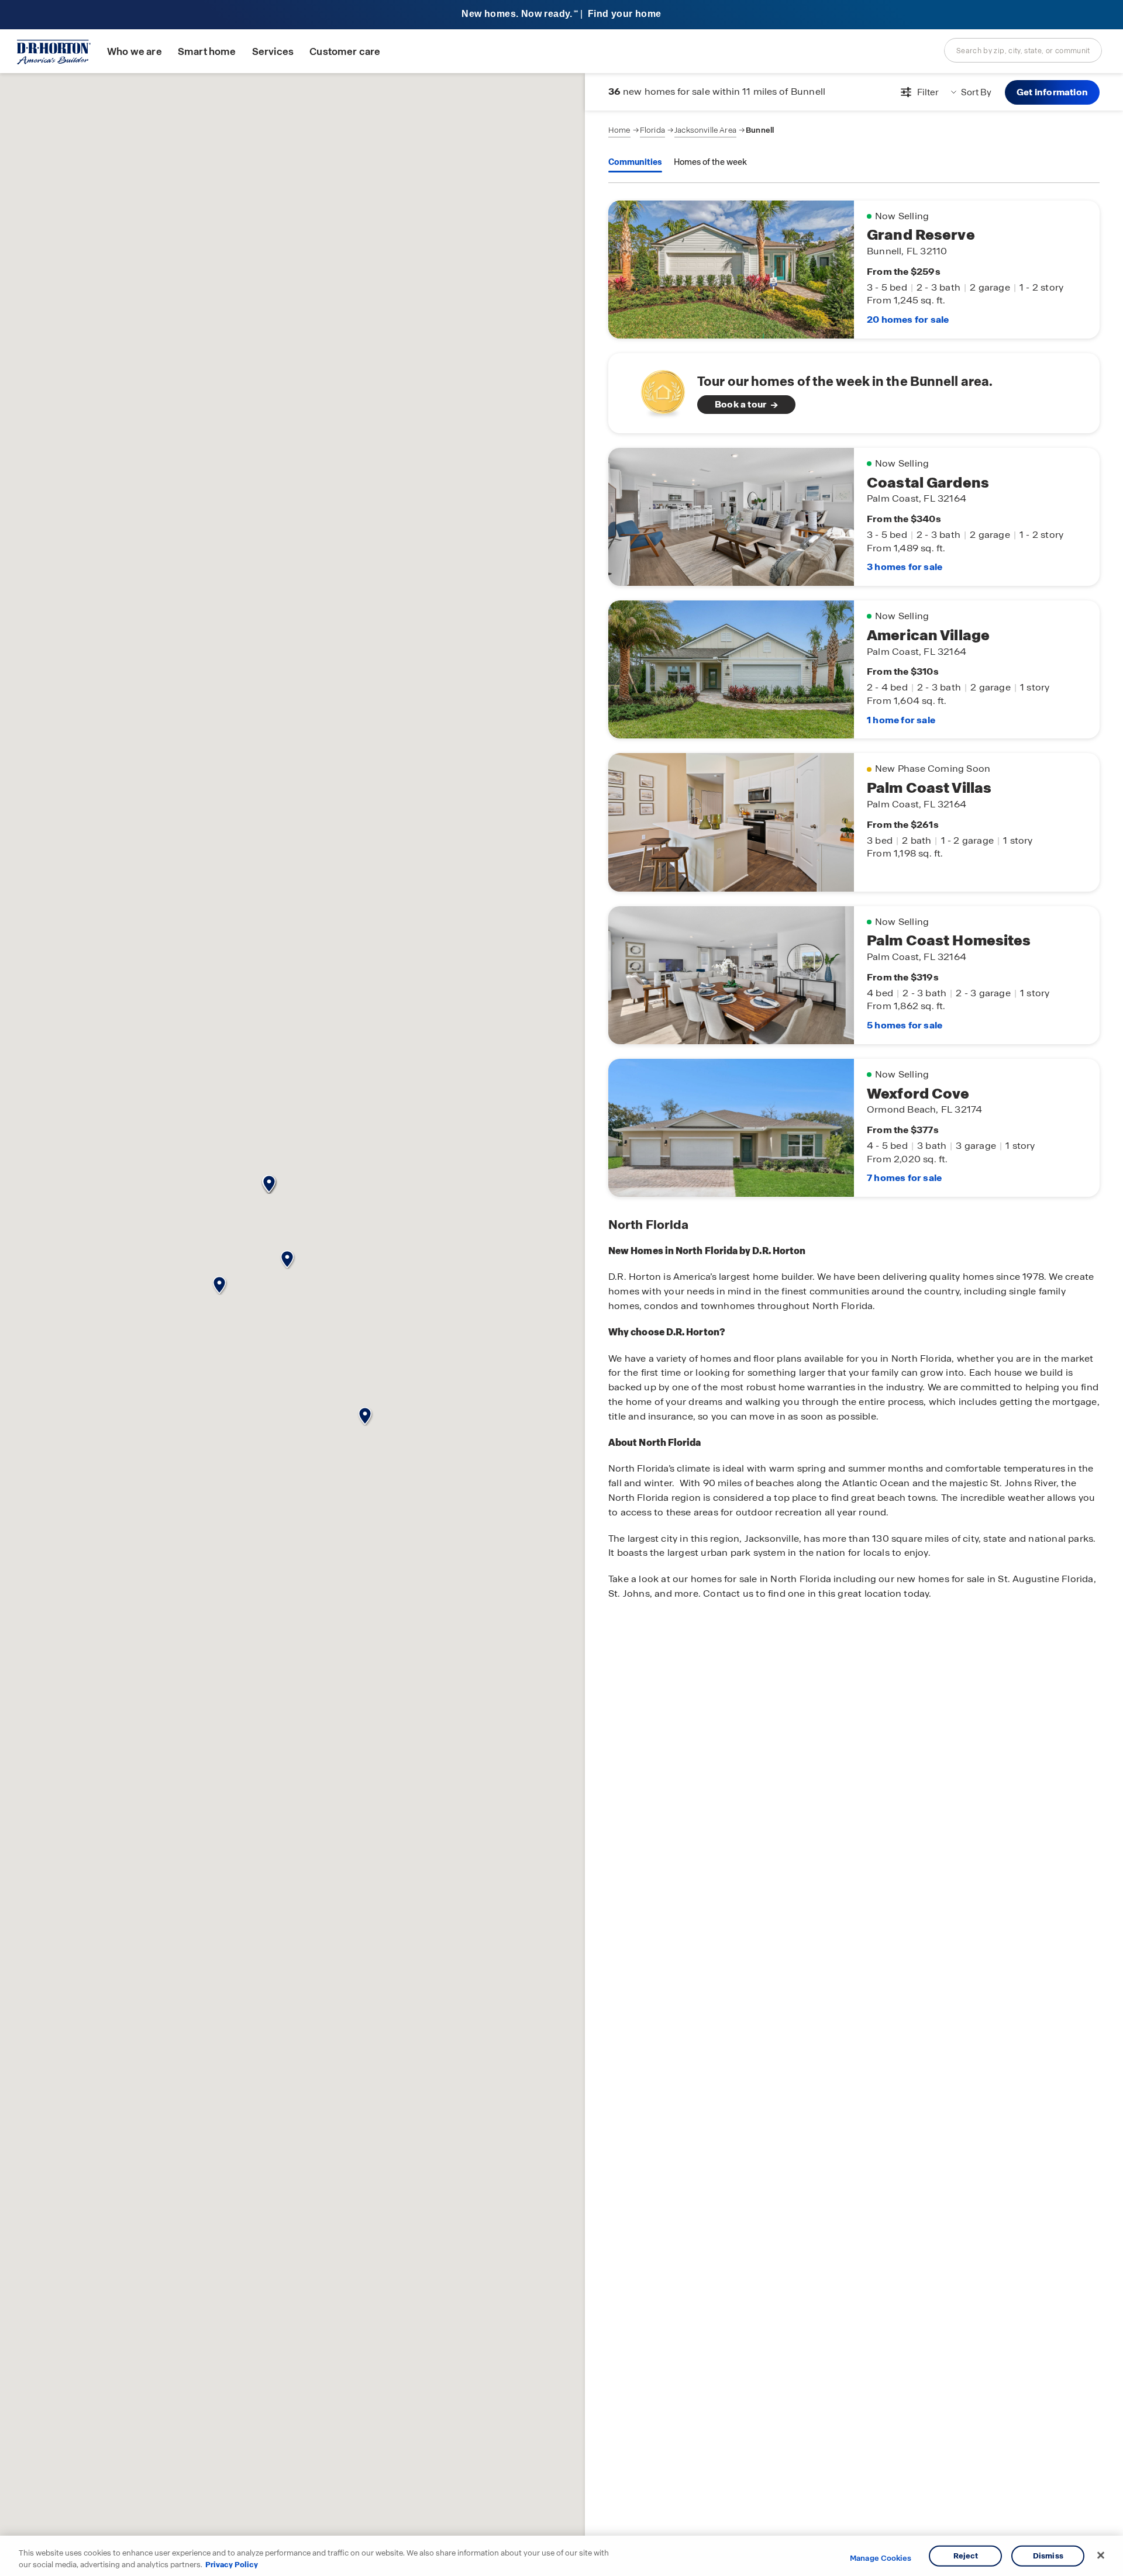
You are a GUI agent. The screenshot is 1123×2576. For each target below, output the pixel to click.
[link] (854, 393)
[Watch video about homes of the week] (657, 390)
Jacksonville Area (705, 130)
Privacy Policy (232, 2564)
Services (273, 52)
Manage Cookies (881, 2558)
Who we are (135, 52)
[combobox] (1023, 50)
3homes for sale (905, 567)
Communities (635, 162)
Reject (966, 2556)
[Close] (1101, 2556)
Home (619, 130)
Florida (652, 130)
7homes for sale (904, 1178)
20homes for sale (908, 320)
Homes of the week (710, 162)
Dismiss (1048, 2556)
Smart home (207, 52)
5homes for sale (905, 1025)
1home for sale (901, 720)
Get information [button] (1052, 92)
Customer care (345, 52)
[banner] (561, 15)
